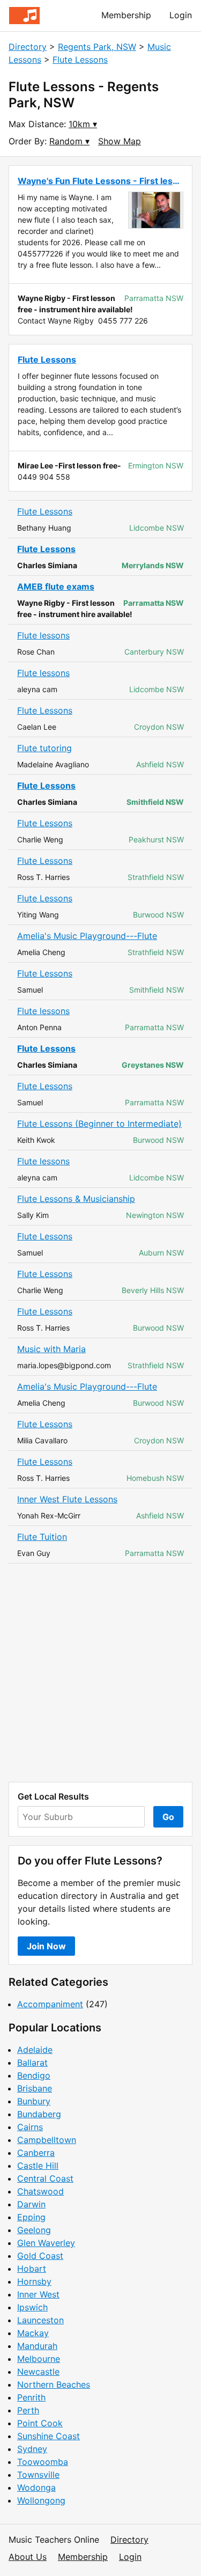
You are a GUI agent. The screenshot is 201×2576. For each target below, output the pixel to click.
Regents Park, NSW (97, 47)
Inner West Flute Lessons (67, 1499)
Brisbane (35, 2088)
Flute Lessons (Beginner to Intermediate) (99, 1124)
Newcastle (38, 2372)
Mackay (33, 2333)
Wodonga (36, 2487)
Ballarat (32, 2063)
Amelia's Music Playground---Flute (87, 936)
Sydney (32, 2449)
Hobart (32, 2269)
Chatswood (40, 2191)
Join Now (46, 1946)
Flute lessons (43, 635)
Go (168, 1817)
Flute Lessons (80, 60)
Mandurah (37, 2346)
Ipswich (32, 2307)
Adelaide (35, 2050)
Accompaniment (50, 2004)
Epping (31, 2217)
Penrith (31, 2397)
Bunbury (34, 2101)
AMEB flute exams (56, 586)
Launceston (40, 2320)
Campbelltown (47, 2140)
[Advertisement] (100, 1673)
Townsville (38, 2475)
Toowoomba (43, 2462)
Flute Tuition (42, 1537)
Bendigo (34, 2075)
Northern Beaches (54, 2384)
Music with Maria (51, 1349)
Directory (28, 47)
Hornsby (34, 2281)
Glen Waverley (46, 2243)
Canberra (36, 2153)
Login (181, 15)
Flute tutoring (44, 748)
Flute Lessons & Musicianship (76, 1199)
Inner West (38, 2294)
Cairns (30, 2127)
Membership (126, 15)
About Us (28, 2557)
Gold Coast (40, 2256)
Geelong (34, 2230)
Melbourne (39, 2359)
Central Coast (45, 2178)
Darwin (31, 2204)
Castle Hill (38, 2166)
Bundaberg (39, 2114)
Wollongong (41, 2500)
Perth (28, 2410)
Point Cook (40, 2423)
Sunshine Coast (49, 2436)
